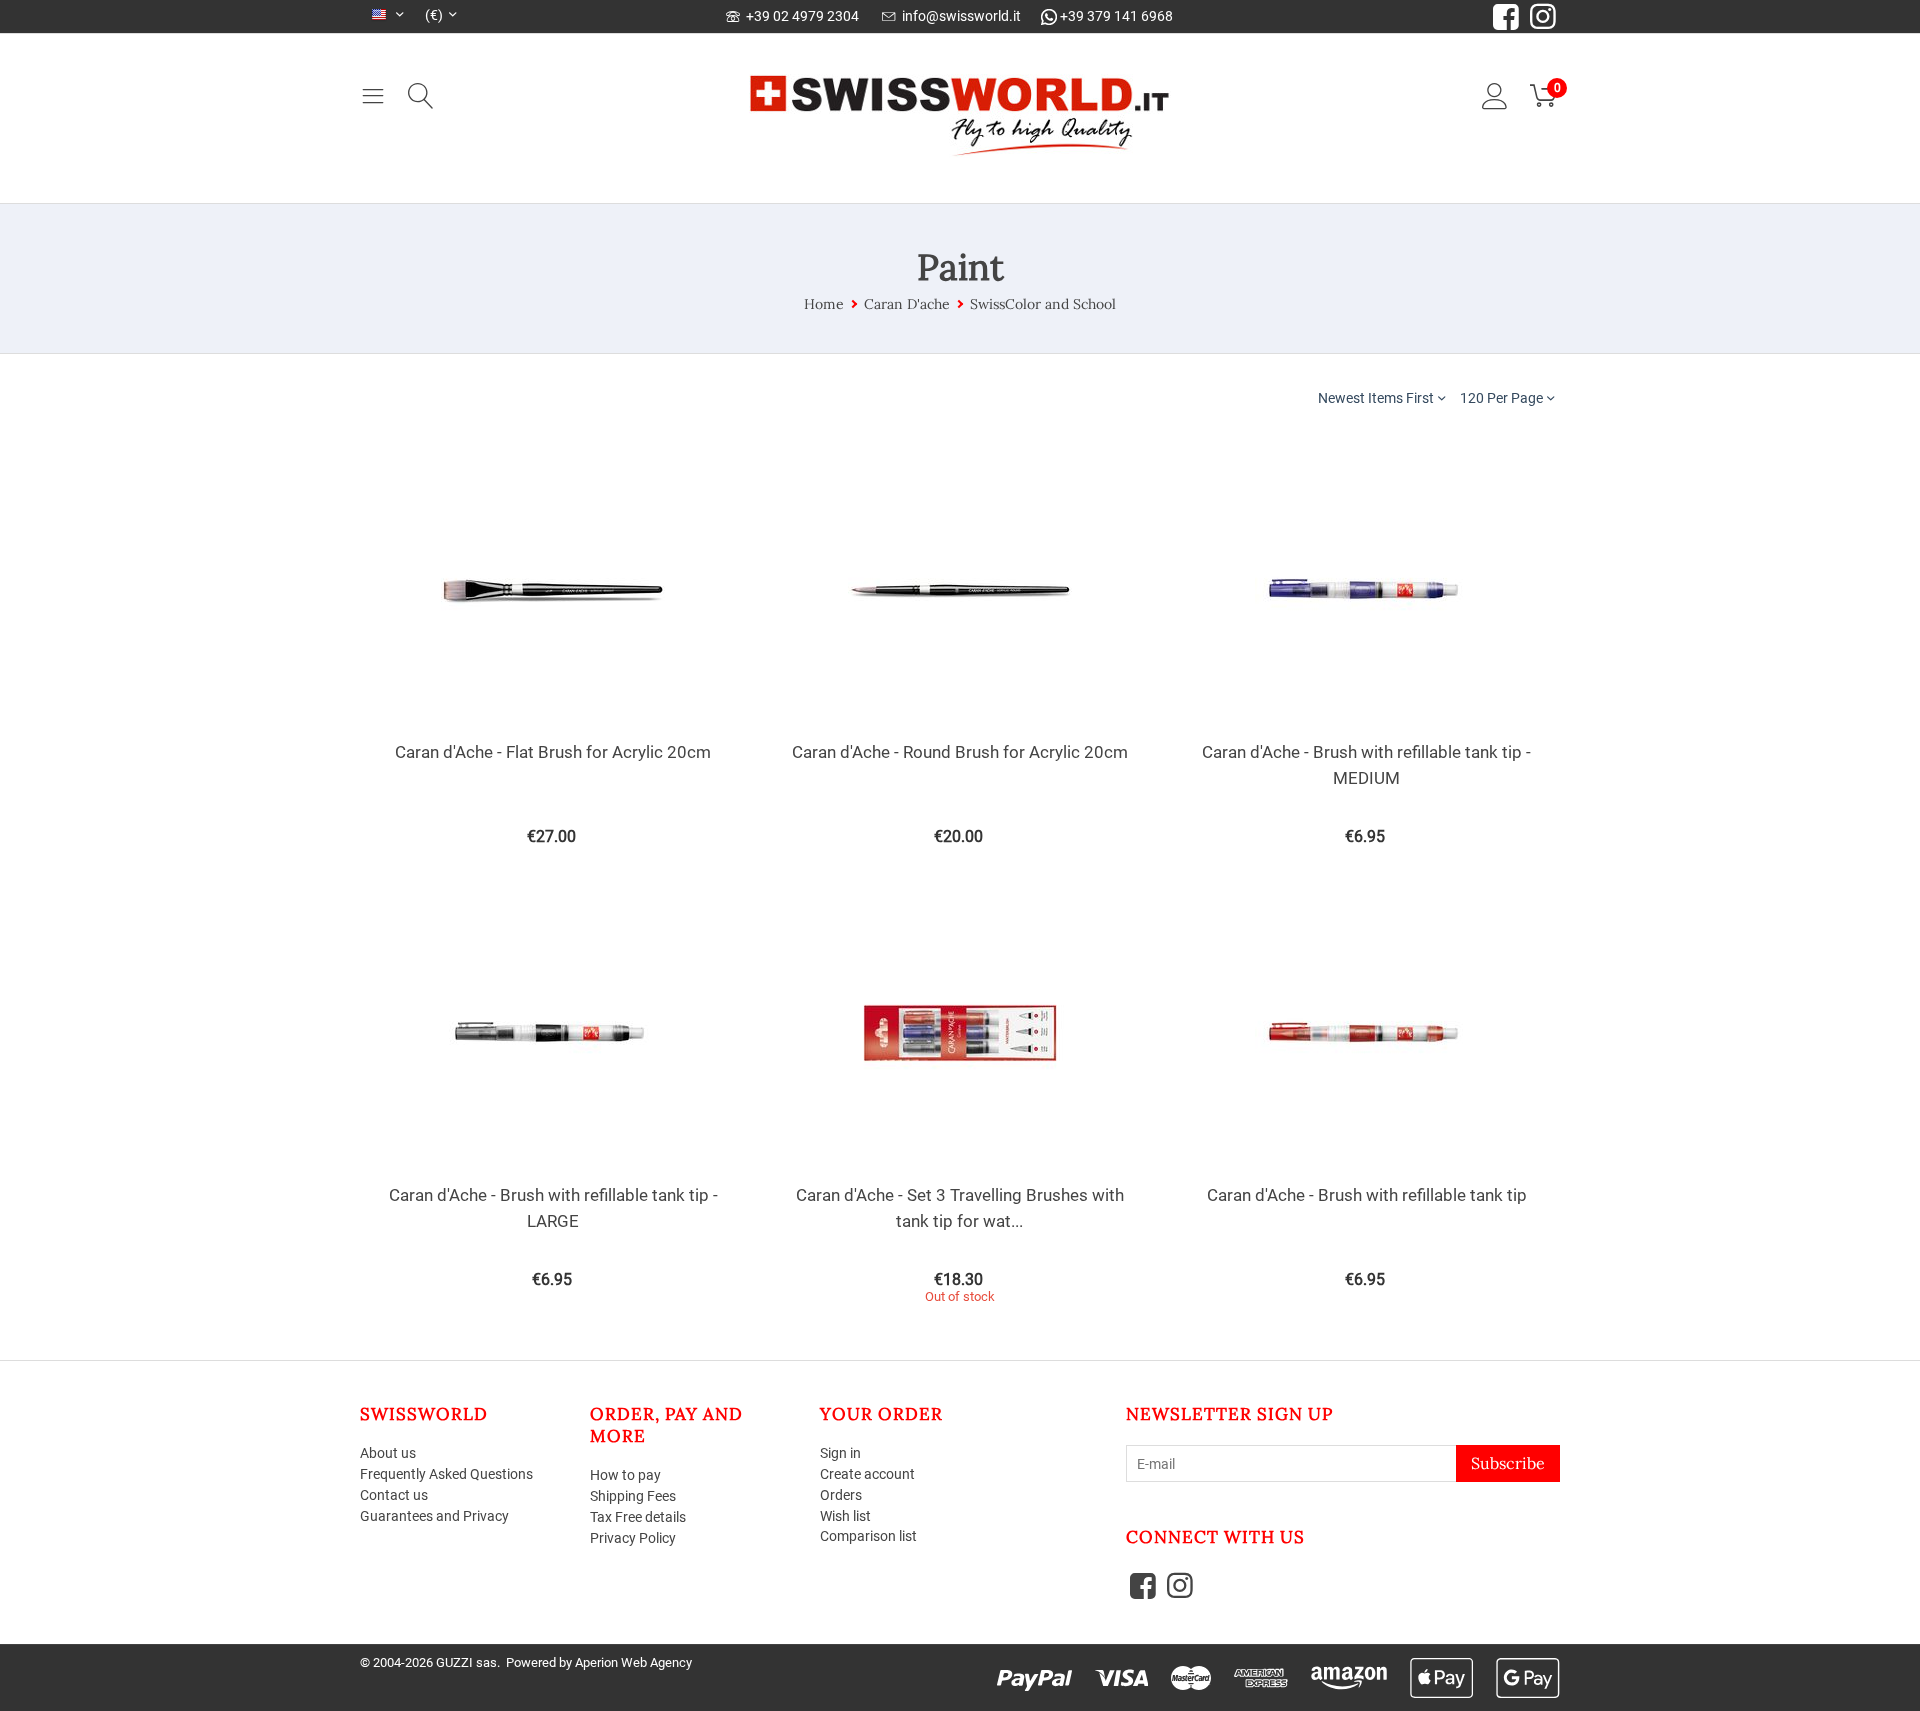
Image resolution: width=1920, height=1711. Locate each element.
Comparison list (868, 1536)
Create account (867, 1474)
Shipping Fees (633, 1496)
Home (824, 304)
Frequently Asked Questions (446, 1474)
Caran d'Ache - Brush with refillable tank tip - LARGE (553, 1208)
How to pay (625, 1475)
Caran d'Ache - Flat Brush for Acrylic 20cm (553, 752)
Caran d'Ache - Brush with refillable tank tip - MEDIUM (1366, 765)
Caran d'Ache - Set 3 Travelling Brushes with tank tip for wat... (960, 1208)
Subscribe (1508, 1463)
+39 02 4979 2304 (799, 16)
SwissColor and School (1043, 304)
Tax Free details (638, 1517)
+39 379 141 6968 (1115, 16)
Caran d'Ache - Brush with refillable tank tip (1367, 1195)
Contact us (394, 1495)
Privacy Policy (633, 1538)
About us (388, 1453)
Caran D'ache (907, 304)
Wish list (845, 1516)
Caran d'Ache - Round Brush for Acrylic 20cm (960, 752)
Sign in (840, 1453)
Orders (841, 1495)
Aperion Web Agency (633, 1662)
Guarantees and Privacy (434, 1516)
